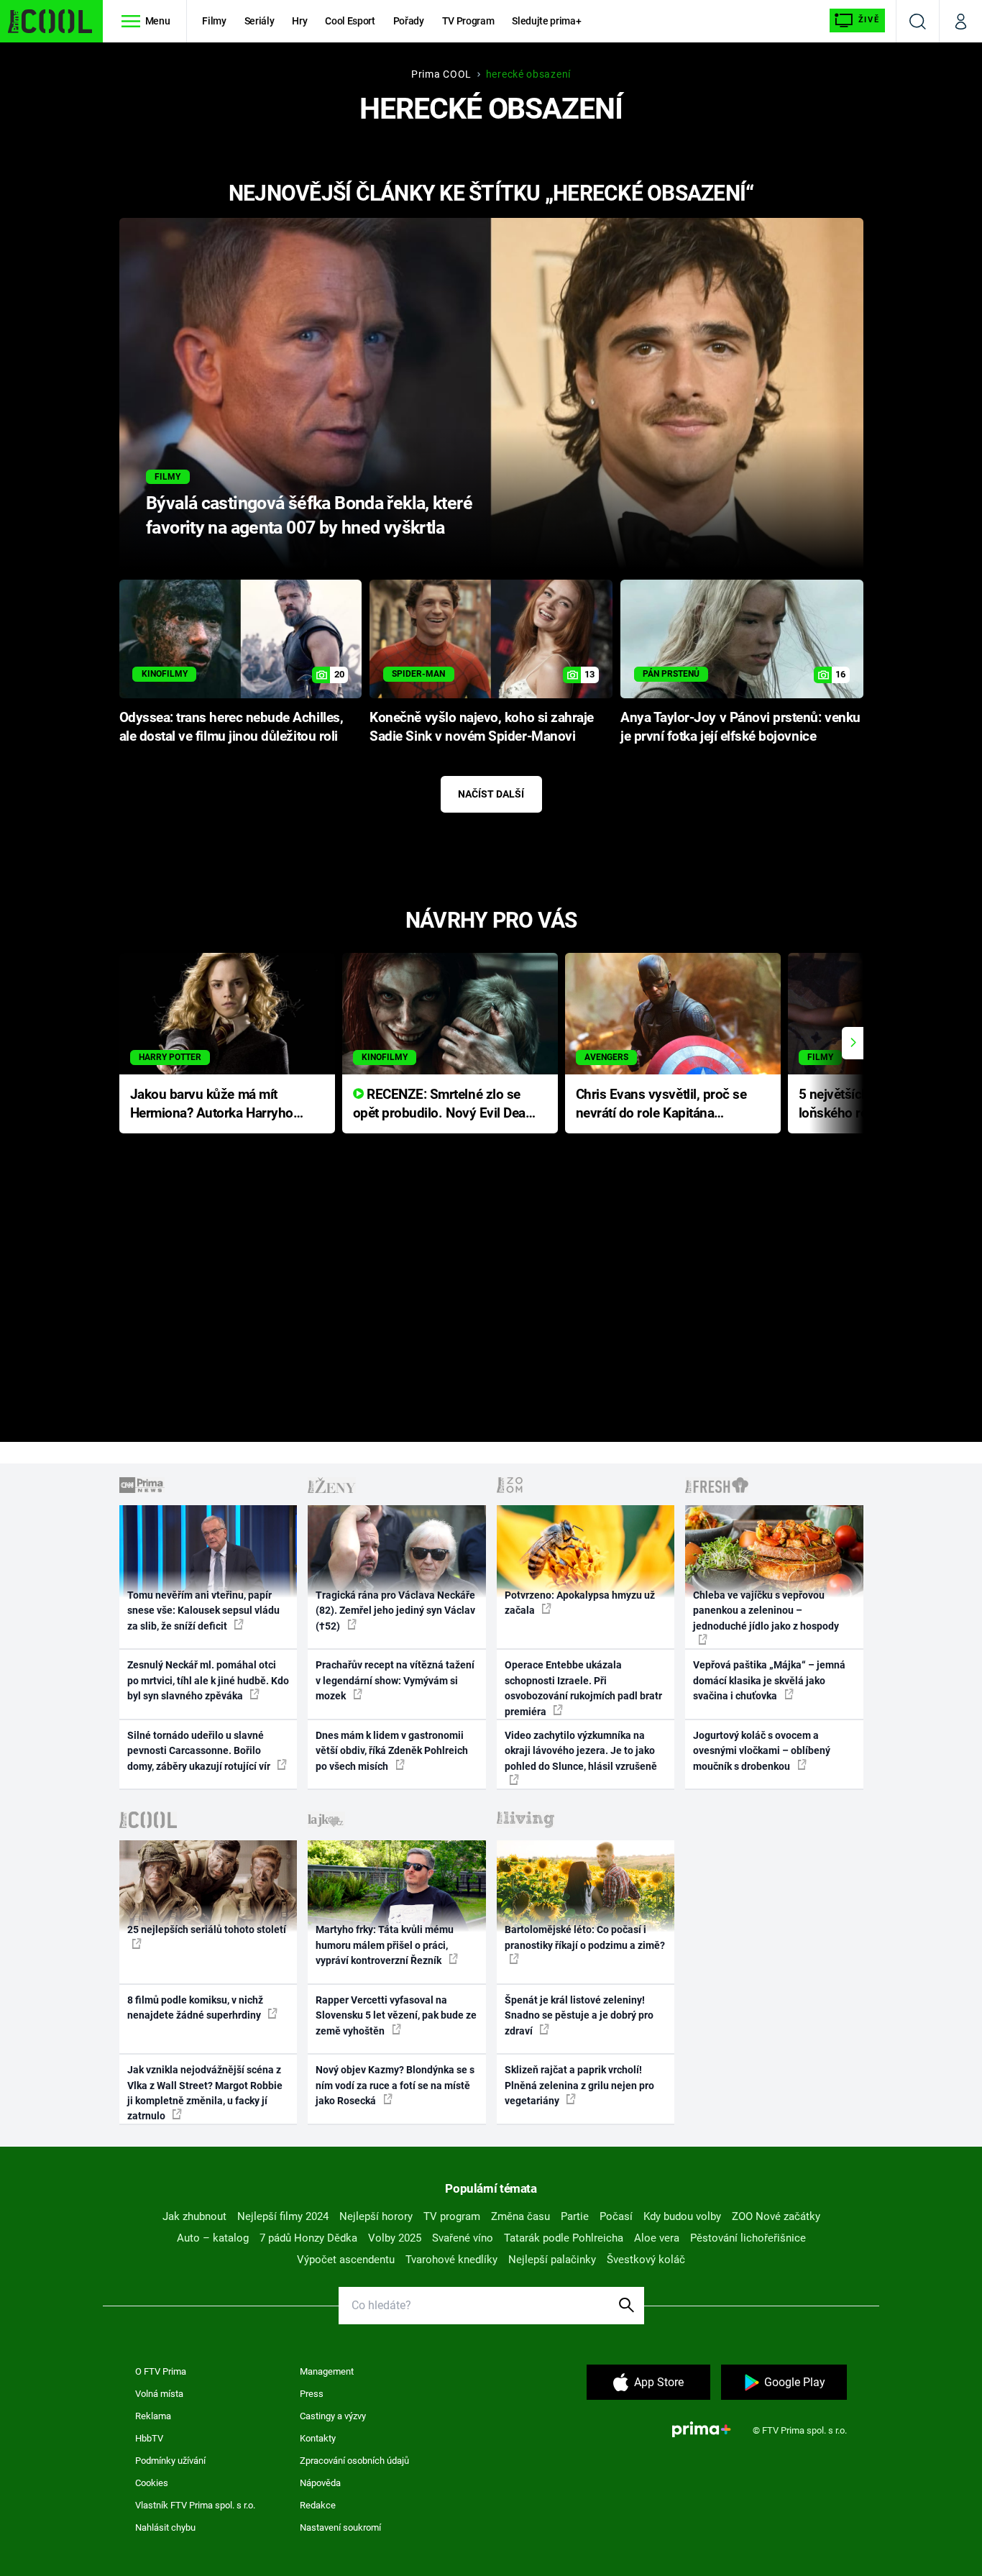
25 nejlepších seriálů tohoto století (207, 1929)
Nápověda (320, 2483)
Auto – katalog (213, 2238)
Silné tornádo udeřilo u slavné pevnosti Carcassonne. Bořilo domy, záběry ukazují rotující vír (200, 1751)
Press (312, 2394)
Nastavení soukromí (340, 2527)
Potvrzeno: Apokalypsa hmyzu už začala (580, 1603)
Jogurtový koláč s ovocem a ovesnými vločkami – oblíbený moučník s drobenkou (762, 1751)
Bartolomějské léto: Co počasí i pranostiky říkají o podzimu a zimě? (585, 1937)
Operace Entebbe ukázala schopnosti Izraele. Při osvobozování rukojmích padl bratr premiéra (583, 1688)
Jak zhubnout (194, 2216)
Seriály (260, 21)
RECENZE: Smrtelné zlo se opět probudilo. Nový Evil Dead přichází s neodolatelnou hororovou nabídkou (443, 1105)
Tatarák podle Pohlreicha (564, 2238)
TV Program (468, 21)
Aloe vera (657, 2238)
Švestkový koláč (646, 2260)
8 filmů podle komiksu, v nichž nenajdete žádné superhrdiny (195, 2008)
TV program (452, 2216)
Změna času (520, 2216)
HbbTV (149, 2438)
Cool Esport (350, 21)
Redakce (318, 2505)
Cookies (152, 2483)
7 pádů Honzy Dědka (308, 2238)
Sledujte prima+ (546, 21)
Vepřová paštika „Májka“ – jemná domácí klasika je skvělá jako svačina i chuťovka (769, 1680)
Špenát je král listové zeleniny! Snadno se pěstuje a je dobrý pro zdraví (579, 2015)
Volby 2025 (395, 2238)
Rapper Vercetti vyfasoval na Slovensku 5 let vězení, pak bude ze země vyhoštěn (396, 2015)
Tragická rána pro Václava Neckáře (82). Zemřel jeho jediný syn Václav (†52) (395, 1611)
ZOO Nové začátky (776, 2216)
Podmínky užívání (170, 2461)
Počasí (616, 2216)
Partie (575, 2216)
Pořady (409, 21)
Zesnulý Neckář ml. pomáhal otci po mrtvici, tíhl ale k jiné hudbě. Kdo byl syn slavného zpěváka (208, 1680)
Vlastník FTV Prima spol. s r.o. (195, 2505)
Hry (299, 21)
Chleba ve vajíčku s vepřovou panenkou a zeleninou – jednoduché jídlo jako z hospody (766, 1611)
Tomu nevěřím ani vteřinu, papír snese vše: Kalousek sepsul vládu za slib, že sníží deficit (203, 1611)
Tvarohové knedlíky (451, 2260)
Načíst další (491, 794)
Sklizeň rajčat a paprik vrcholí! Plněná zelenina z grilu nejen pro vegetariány (579, 2085)
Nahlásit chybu (165, 2527)
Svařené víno (463, 2238)
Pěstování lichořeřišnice (748, 2238)
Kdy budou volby (682, 2216)
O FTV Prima (161, 2371)
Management (327, 2371)
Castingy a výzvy (333, 2416)
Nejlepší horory (376, 2216)
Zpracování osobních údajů (354, 2461)
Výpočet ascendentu (346, 2260)
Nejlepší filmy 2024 (283, 2216)
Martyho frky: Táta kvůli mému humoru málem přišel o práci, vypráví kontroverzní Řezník (385, 1945)
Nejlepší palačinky (552, 2260)
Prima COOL (441, 74)
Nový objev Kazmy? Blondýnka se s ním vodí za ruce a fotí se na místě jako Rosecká (395, 2085)
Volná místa (159, 2394)
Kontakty (318, 2438)
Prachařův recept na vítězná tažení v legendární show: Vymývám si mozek (395, 1680)
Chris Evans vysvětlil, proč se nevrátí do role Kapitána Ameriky (661, 1105)
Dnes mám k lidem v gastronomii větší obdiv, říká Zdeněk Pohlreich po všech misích (392, 1751)
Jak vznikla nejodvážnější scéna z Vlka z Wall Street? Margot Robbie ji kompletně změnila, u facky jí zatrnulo (205, 2093)
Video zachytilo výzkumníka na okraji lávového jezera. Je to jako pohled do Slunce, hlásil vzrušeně (581, 1751)
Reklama (153, 2416)
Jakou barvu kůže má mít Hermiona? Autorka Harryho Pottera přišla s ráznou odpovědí (212, 1105)
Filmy (214, 21)
